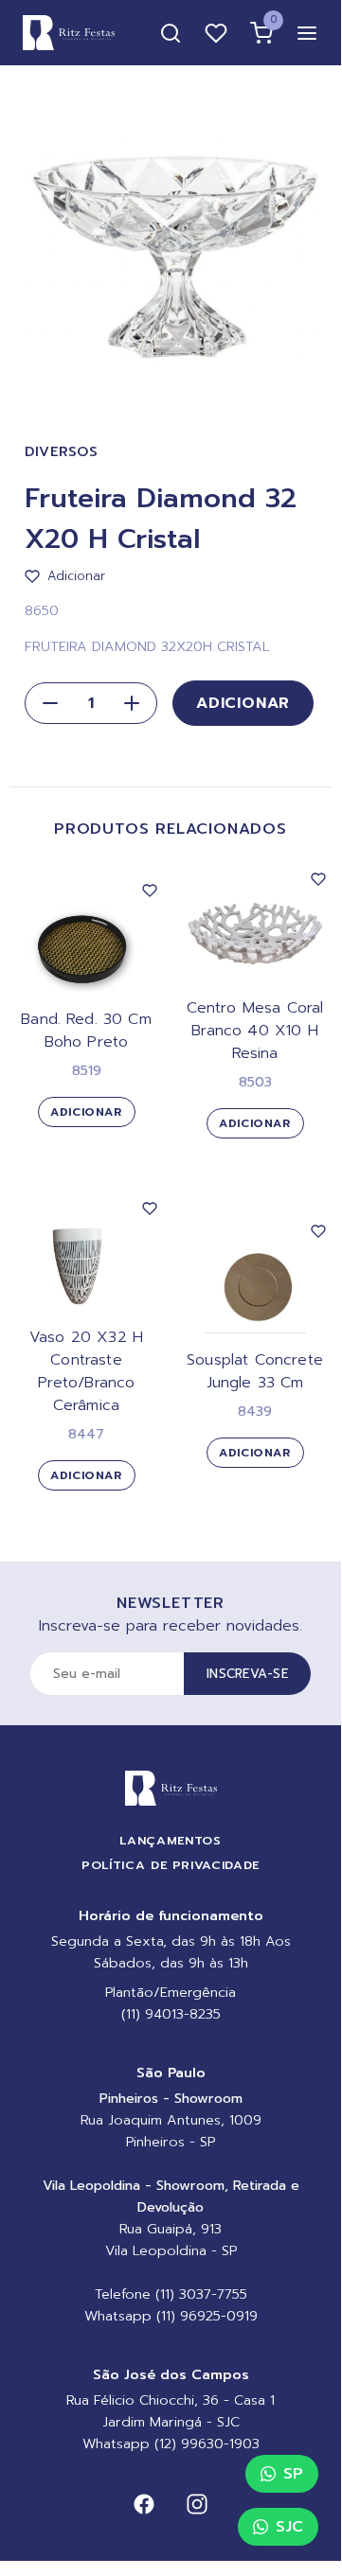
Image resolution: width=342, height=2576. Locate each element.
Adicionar (243, 703)
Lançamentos (170, 1840)
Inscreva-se (247, 1674)
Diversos (62, 452)
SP (293, 2474)
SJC (289, 2527)
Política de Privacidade (171, 1865)
